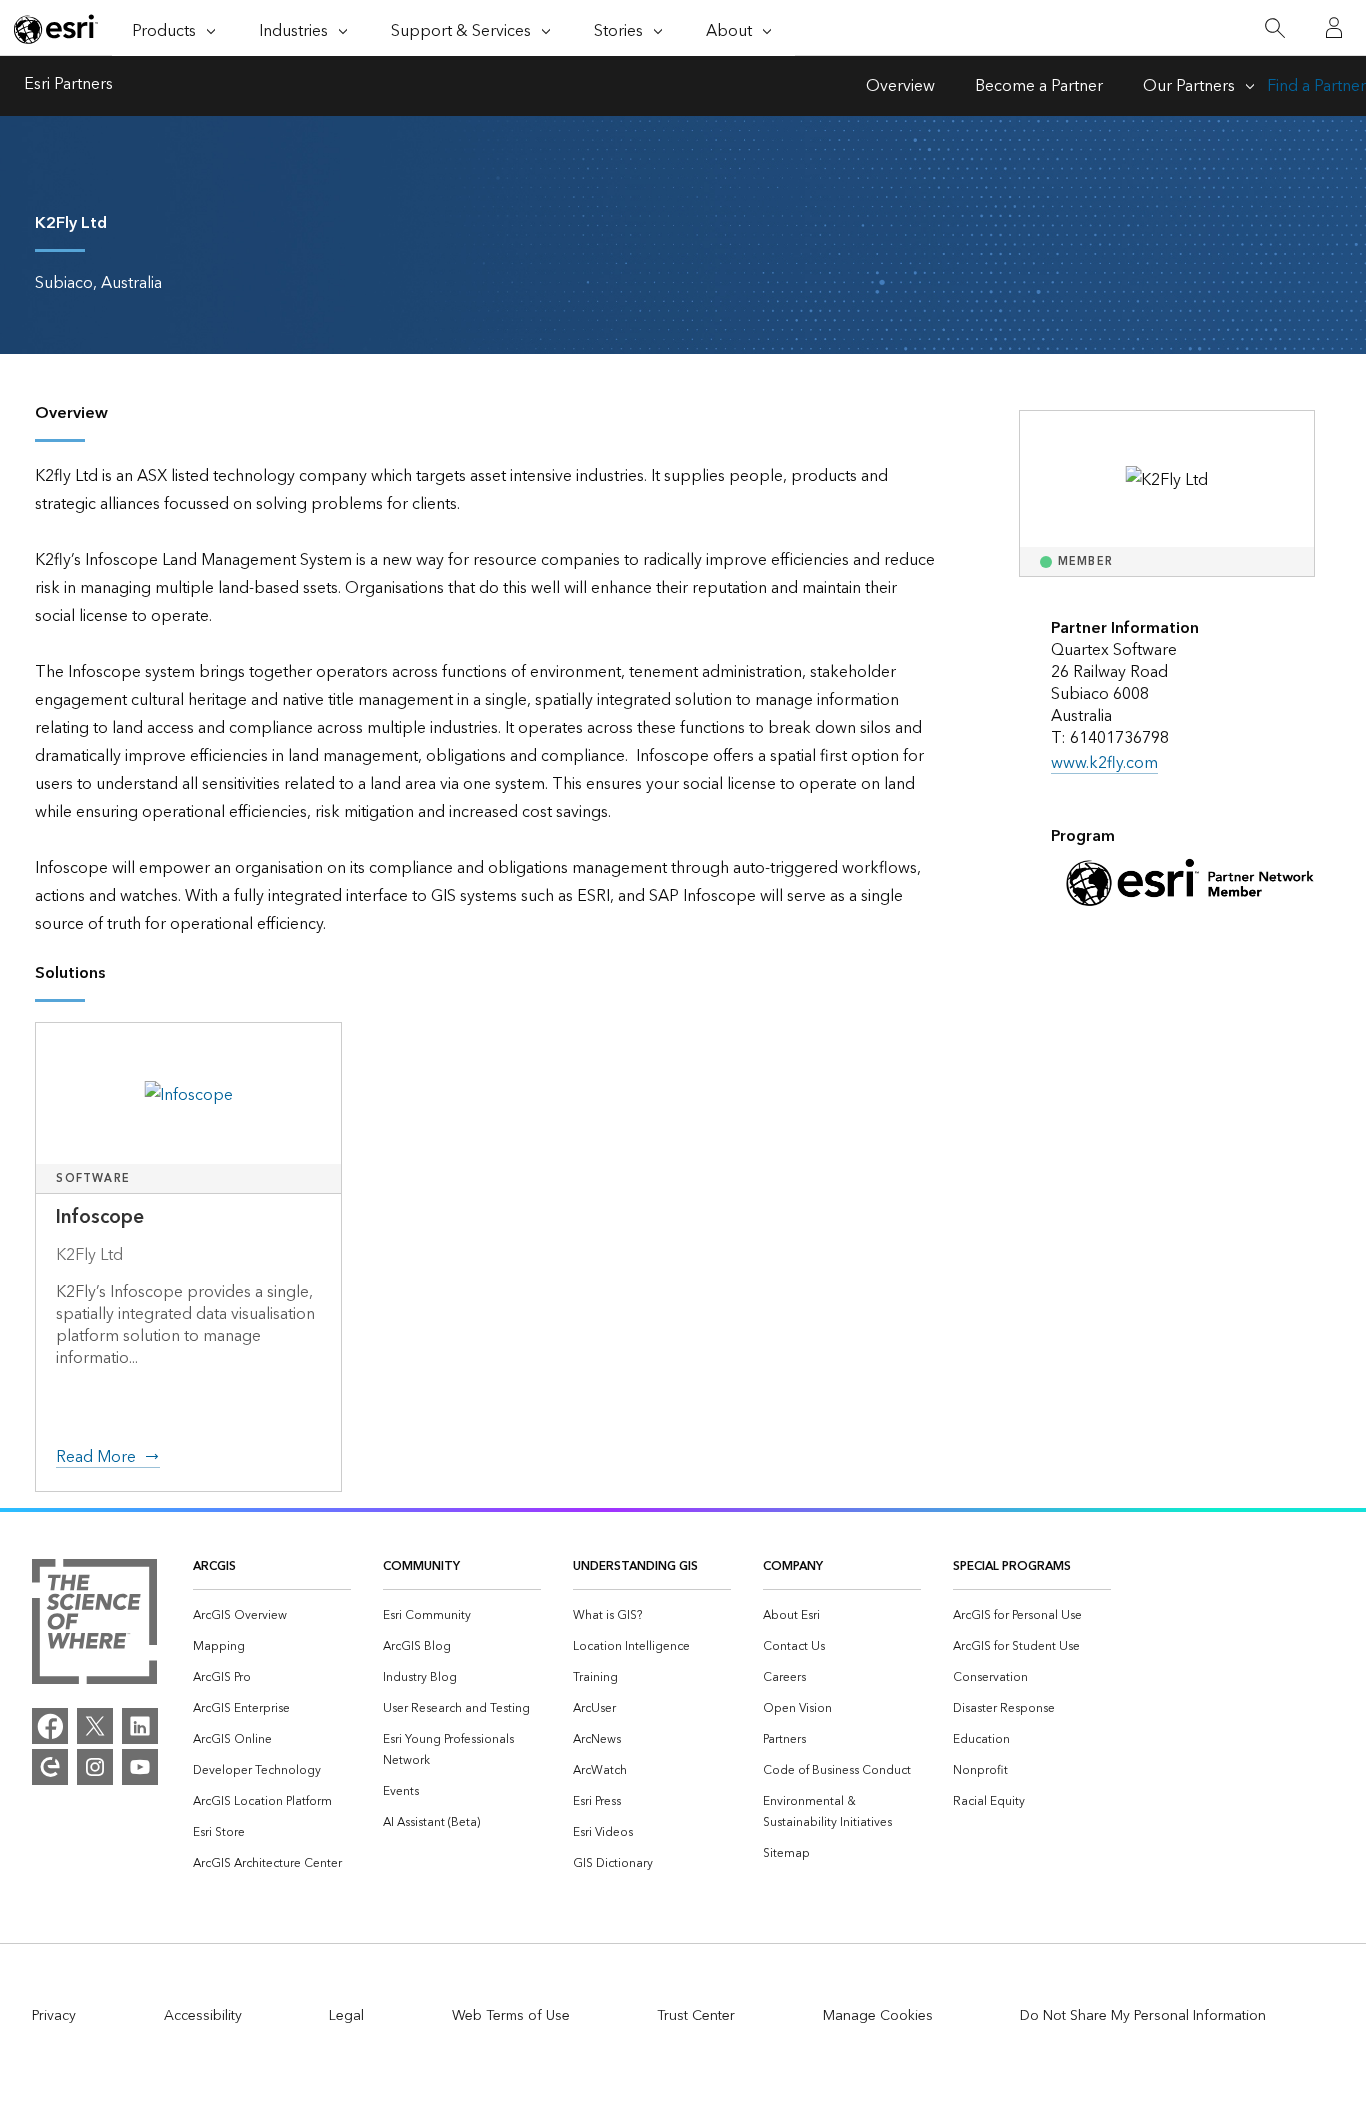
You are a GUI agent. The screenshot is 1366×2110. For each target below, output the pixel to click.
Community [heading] (421, 1566)
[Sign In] (1334, 28)
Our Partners (1189, 86)
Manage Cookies (878, 2016)
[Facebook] (50, 1726)
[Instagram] (95, 1767)
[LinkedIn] (140, 1726)
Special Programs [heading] (1012, 1566)
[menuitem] (272, 1615)
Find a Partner (1316, 86)
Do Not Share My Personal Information (1143, 2016)
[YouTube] (140, 1767)
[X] (95, 1726)
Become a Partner (1039, 86)
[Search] (1274, 28)
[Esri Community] (50, 1767)
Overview (900, 86)
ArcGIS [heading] (214, 1566)
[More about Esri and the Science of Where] (94, 1626)
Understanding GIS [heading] (635, 1566)
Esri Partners (68, 86)
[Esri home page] (56, 29)
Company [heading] (793, 1566)
